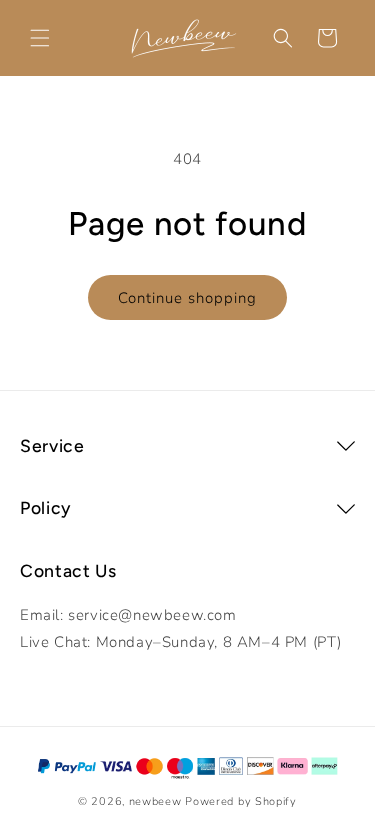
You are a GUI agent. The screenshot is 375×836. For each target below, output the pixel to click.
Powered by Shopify (241, 801)
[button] (40, 38)
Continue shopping (187, 298)
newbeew (155, 801)
